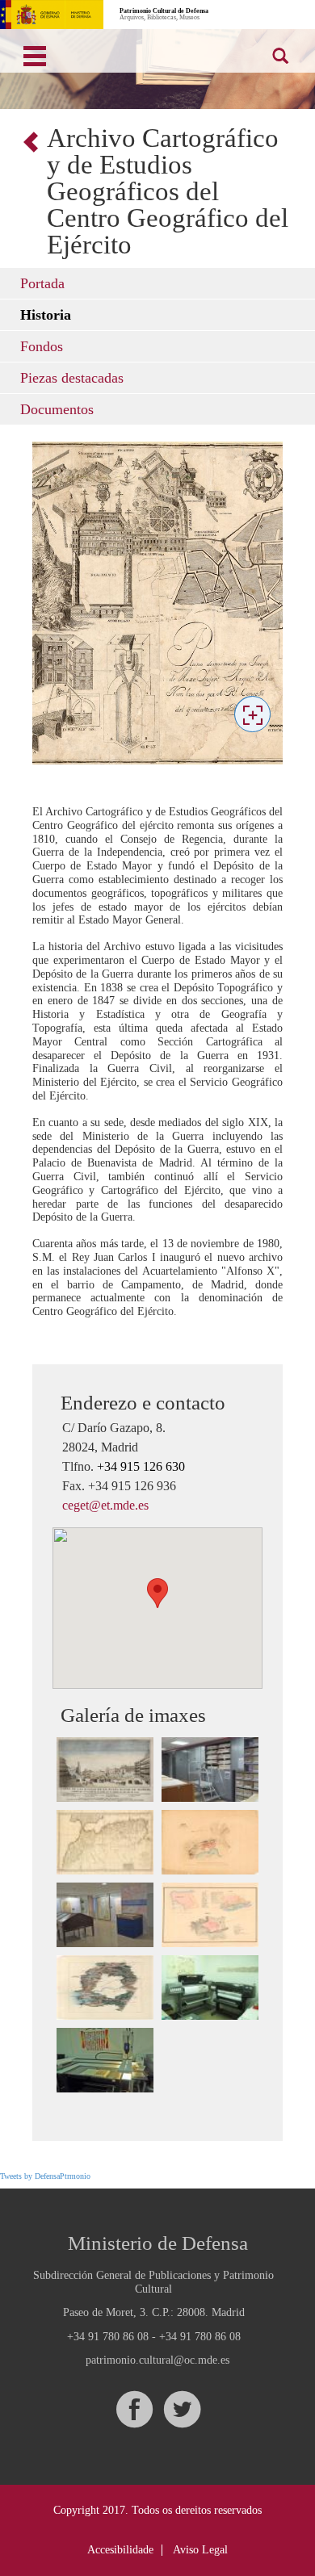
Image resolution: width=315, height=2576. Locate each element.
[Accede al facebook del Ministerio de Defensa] (134, 2409)
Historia (46, 315)
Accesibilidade (120, 2550)
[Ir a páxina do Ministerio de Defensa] (52, 15)
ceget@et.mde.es (105, 1505)
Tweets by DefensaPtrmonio (45, 2176)
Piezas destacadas (72, 378)
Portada (42, 283)
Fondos (42, 346)
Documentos (57, 409)
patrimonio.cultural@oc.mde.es (157, 2360)
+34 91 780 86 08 (108, 2337)
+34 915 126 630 (141, 1466)
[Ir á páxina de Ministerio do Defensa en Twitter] (182, 2409)
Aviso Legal (200, 2550)
